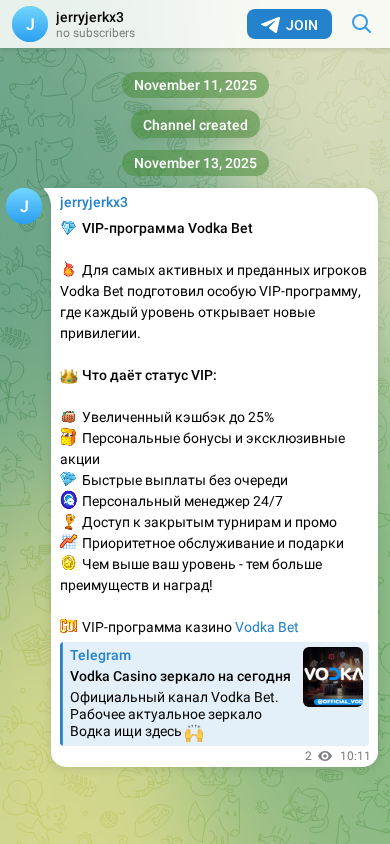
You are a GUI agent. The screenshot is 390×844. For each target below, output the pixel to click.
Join (302, 25)
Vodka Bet (267, 627)
